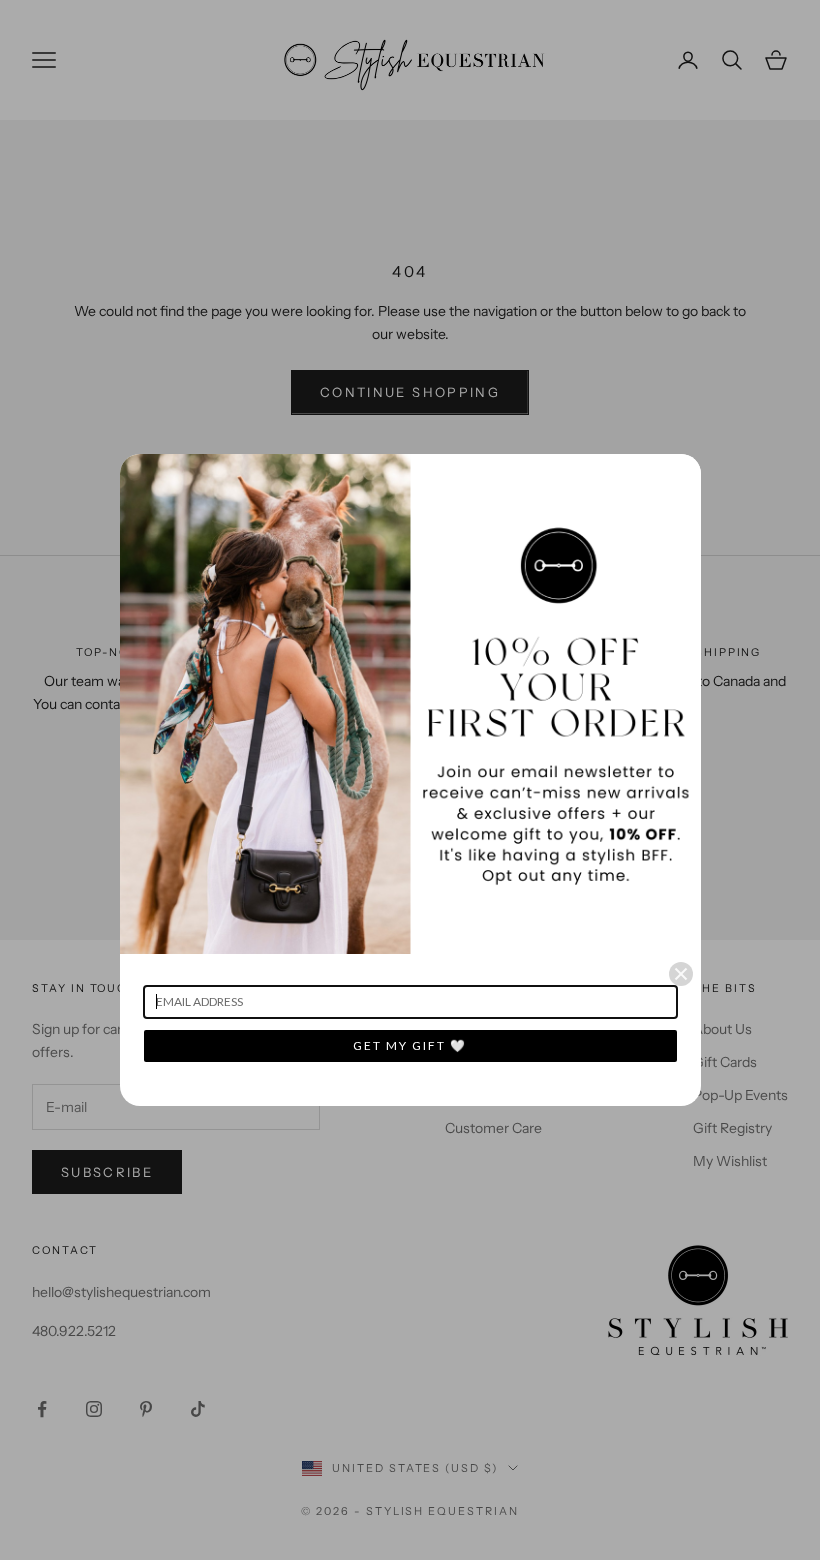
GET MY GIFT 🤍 (410, 1045)
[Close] (681, 974)
